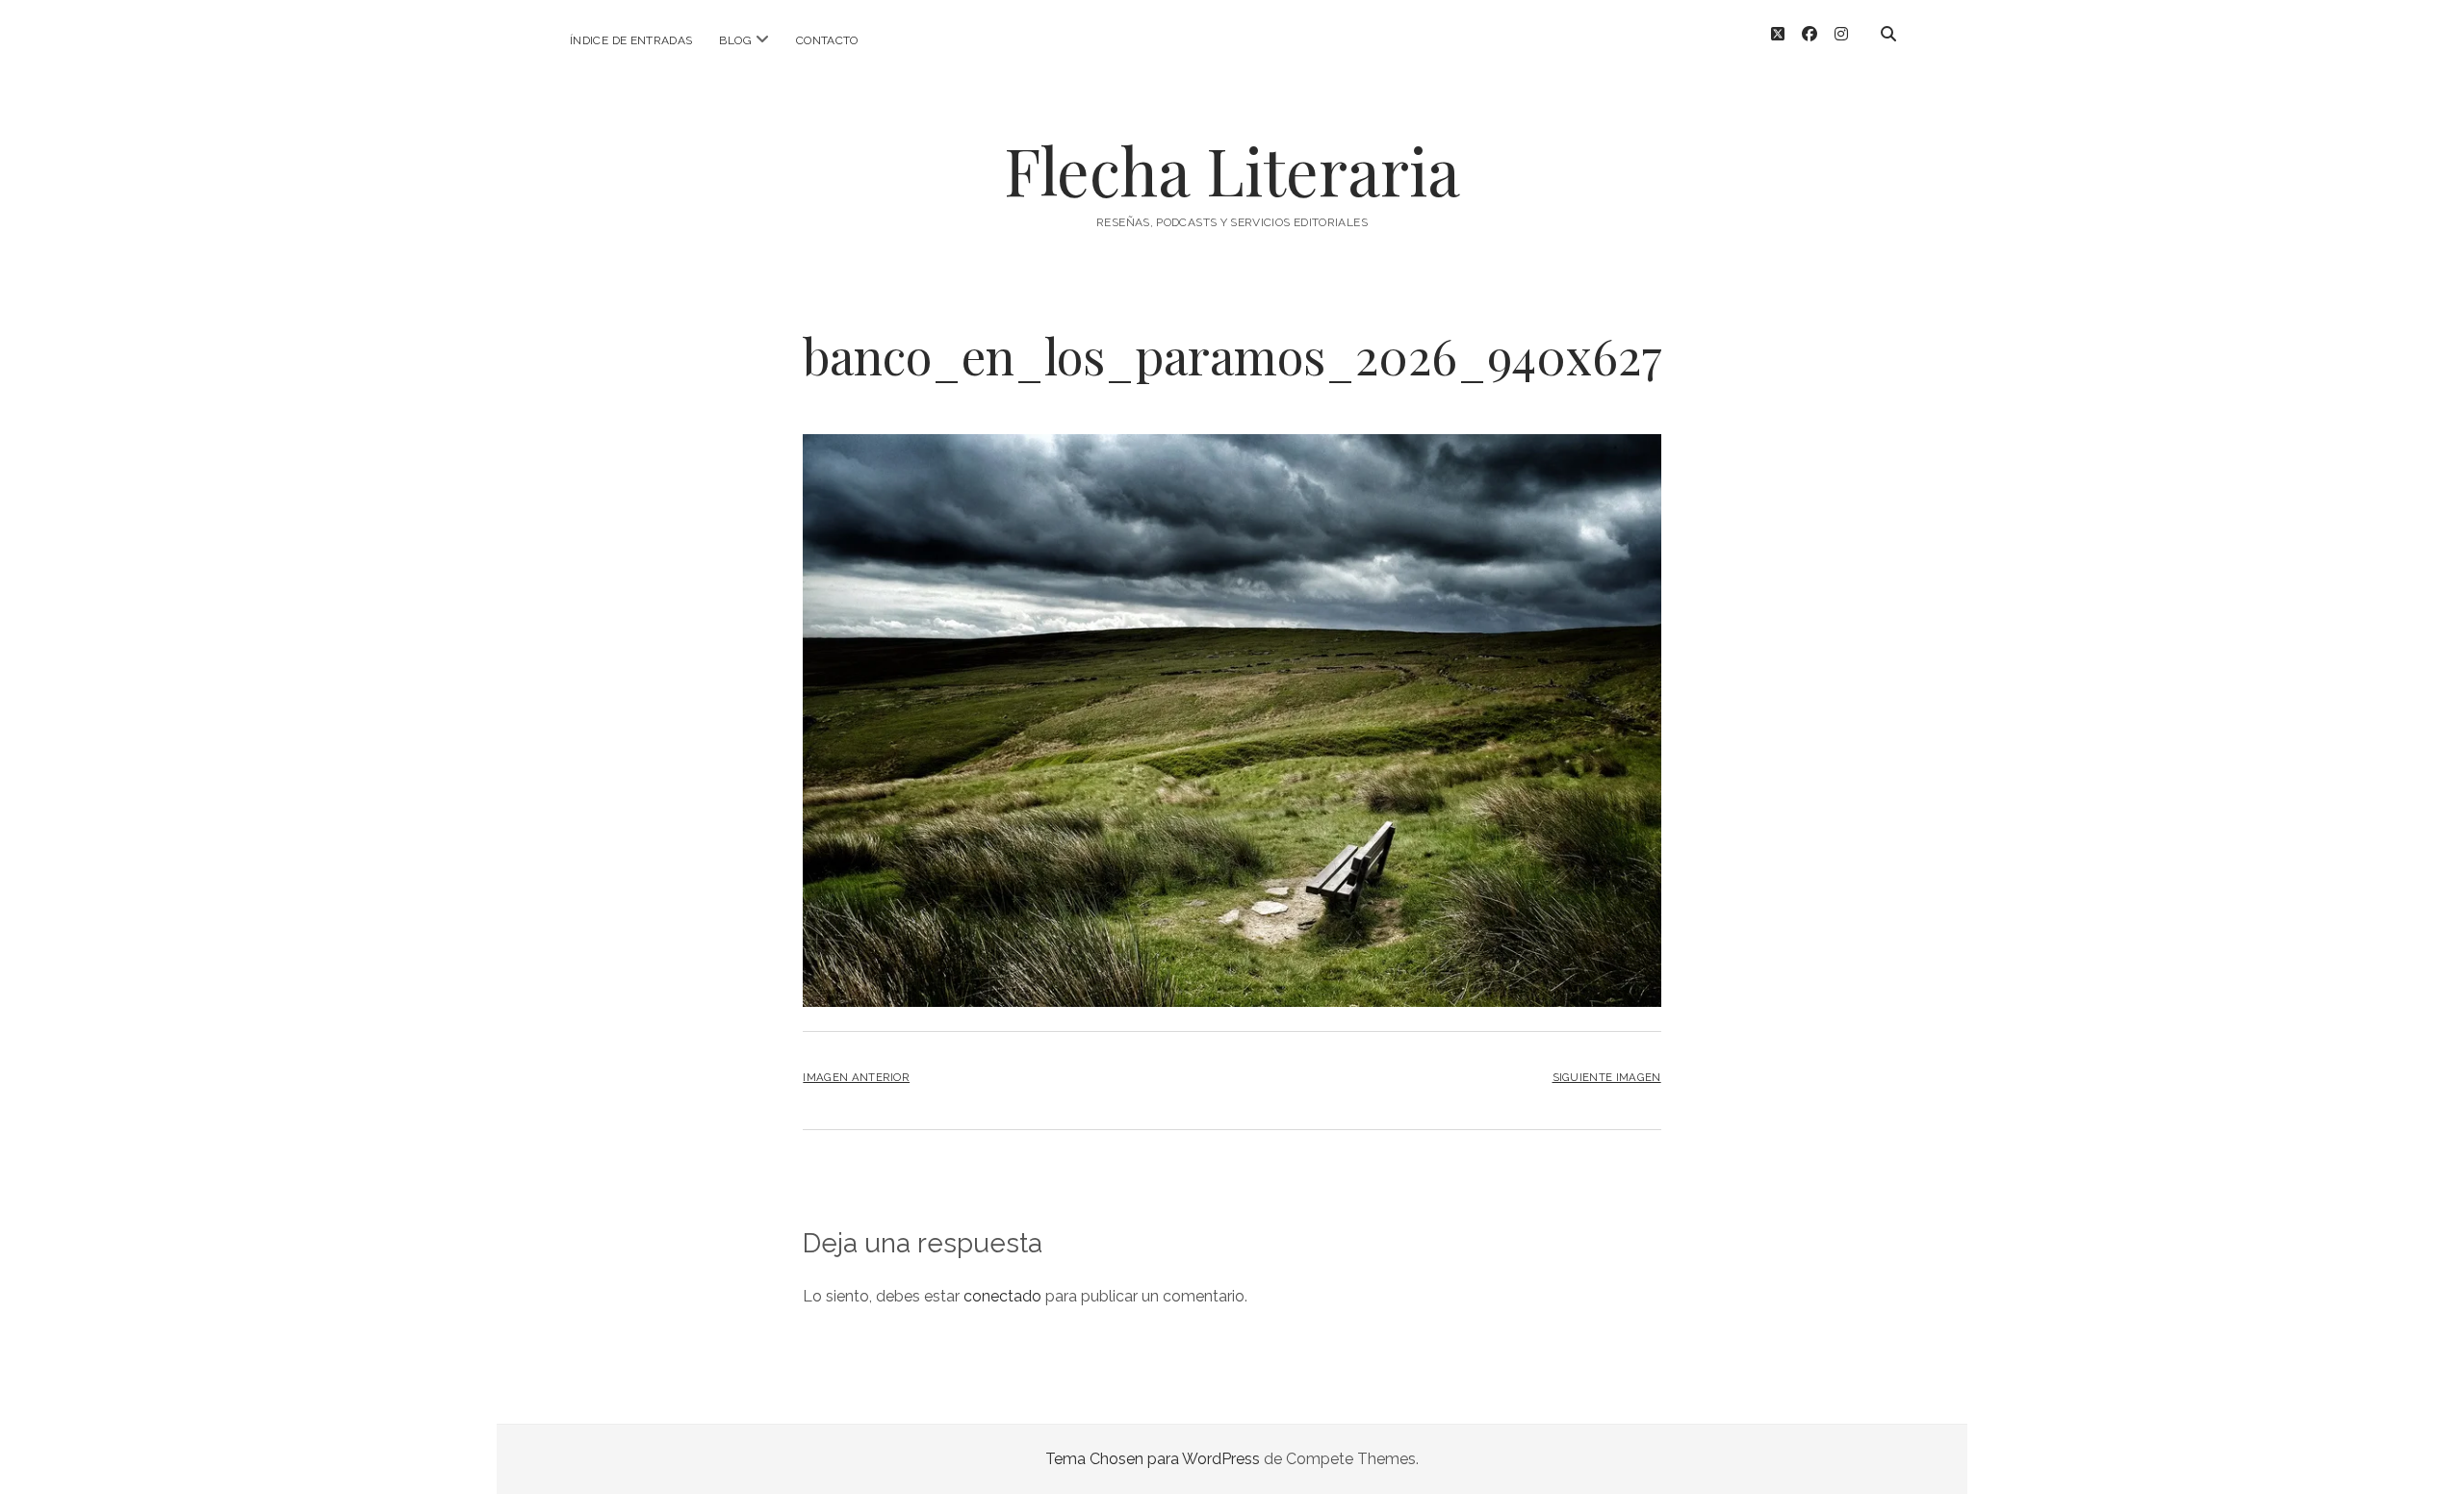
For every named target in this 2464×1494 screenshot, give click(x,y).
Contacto (827, 40)
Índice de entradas (631, 40)
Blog (735, 40)
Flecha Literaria (1232, 170)
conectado (1002, 1296)
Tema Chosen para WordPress (1153, 1459)
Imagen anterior (856, 1077)
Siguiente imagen (1607, 1077)
